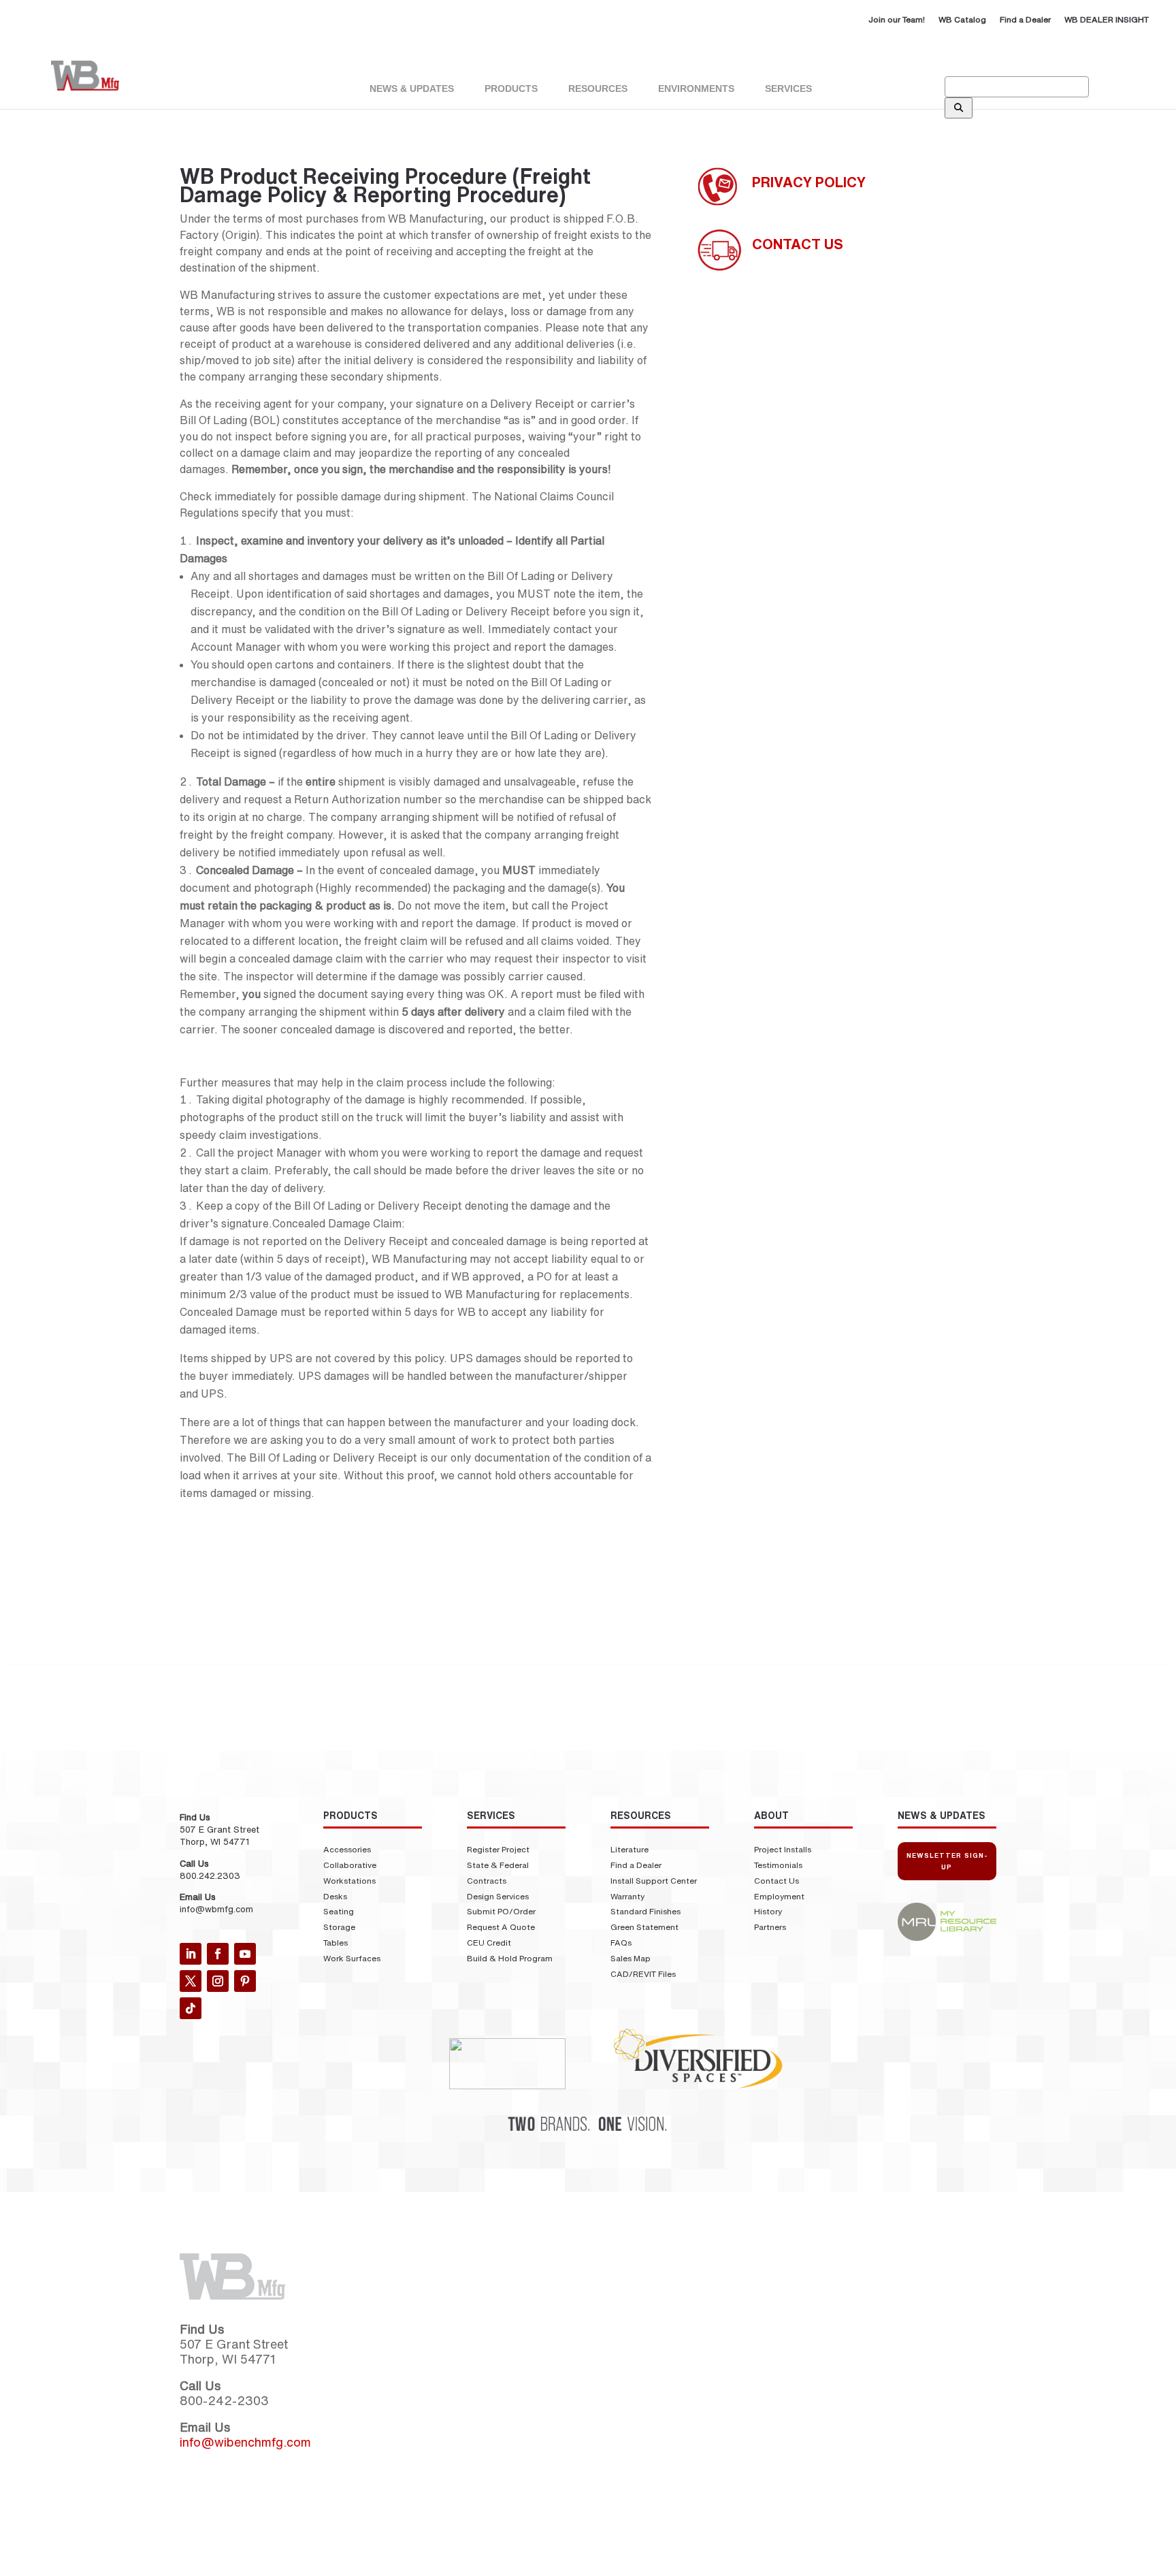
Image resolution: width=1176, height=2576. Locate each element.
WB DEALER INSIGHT (1107, 19)
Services (788, 88)
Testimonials (778, 1865)
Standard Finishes (646, 1911)
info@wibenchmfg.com (245, 2442)
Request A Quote (501, 1927)
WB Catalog (962, 19)
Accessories (347, 1849)
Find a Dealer (1025, 19)
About (771, 1816)
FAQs (621, 1943)
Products (350, 1816)
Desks (335, 1896)
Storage (339, 1927)
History (768, 1911)
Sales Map (631, 1958)
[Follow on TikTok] (191, 2008)
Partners (770, 1927)
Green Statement (644, 1927)
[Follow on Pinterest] (245, 1981)
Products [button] (511, 88)
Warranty (627, 1896)
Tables (336, 1943)
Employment (779, 1896)
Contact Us (777, 1881)
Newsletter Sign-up (947, 1861)
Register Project (498, 1849)
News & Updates (412, 88)
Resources (641, 1816)
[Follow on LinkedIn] (191, 1954)
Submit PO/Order (501, 1911)
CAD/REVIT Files (643, 1974)
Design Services (498, 1896)
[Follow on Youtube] (245, 1954)
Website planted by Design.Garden (448, 2568)
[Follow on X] (191, 1981)
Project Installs (783, 1849)
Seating (339, 1911)
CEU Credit (489, 1943)
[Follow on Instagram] (218, 1981)
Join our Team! (897, 19)
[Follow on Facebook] (218, 1954)
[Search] (959, 108)
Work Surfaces (352, 1958)
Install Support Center (654, 1881)
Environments (696, 88)
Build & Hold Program (510, 1958)
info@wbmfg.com (216, 1909)
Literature (630, 1849)
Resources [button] (598, 88)
